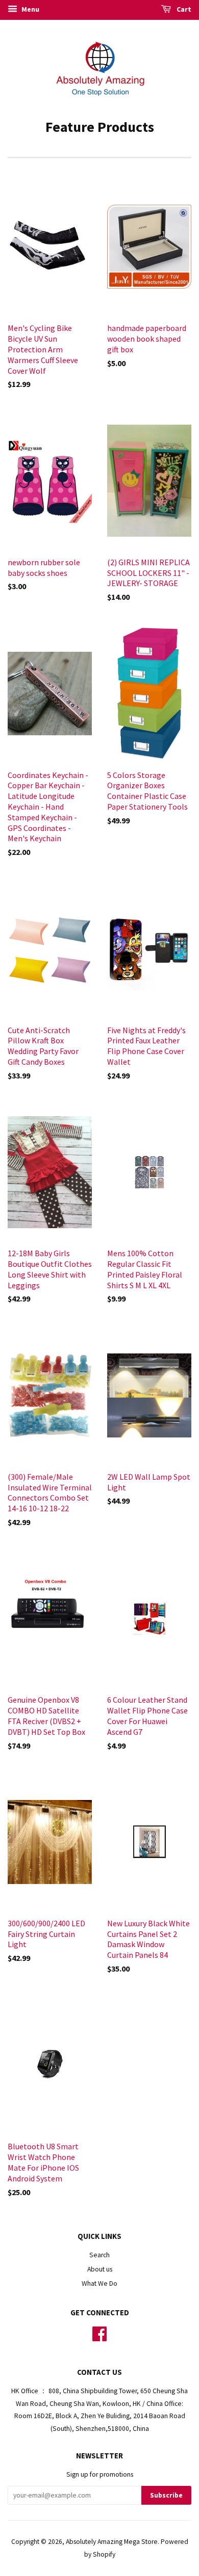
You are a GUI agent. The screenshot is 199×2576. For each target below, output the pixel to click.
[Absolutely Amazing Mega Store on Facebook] (99, 2337)
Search (99, 2255)
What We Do (99, 2283)
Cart (183, 9)
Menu (30, 9)
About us (100, 2269)
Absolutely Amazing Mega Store (112, 2542)
